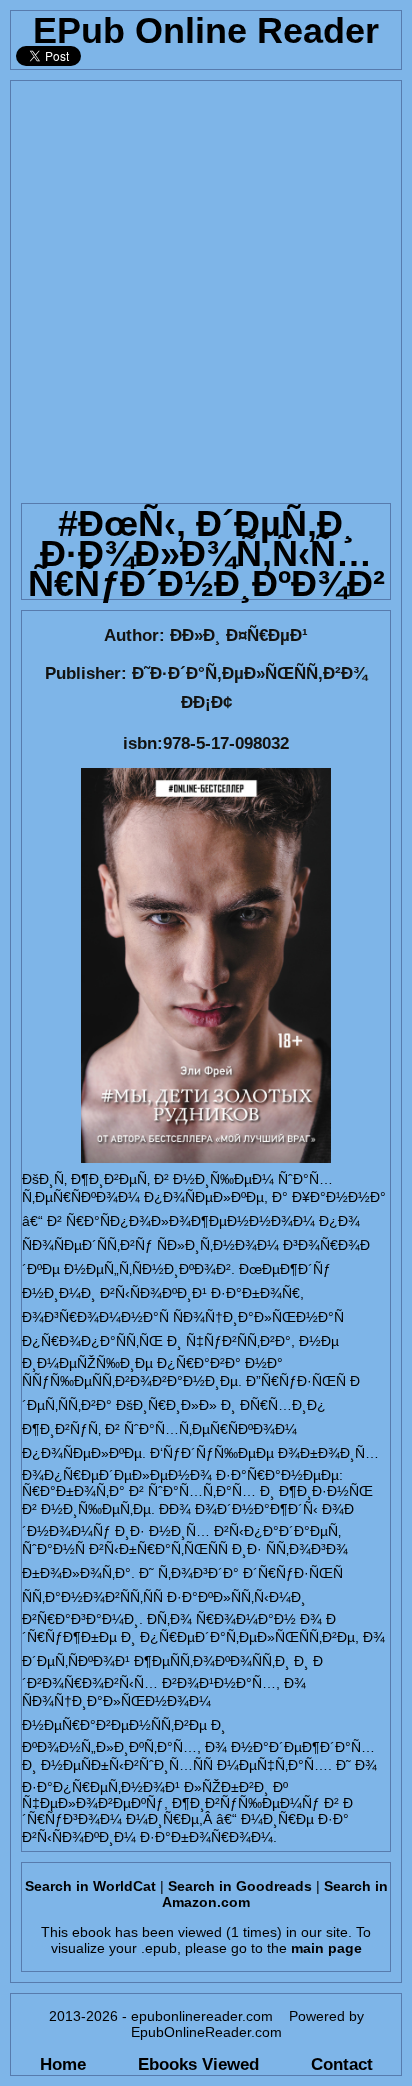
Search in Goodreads (240, 1886)
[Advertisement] (206, 287)
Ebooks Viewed (198, 2064)
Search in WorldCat (90, 1886)
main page (326, 1948)
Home (63, 2064)
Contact (342, 2064)
